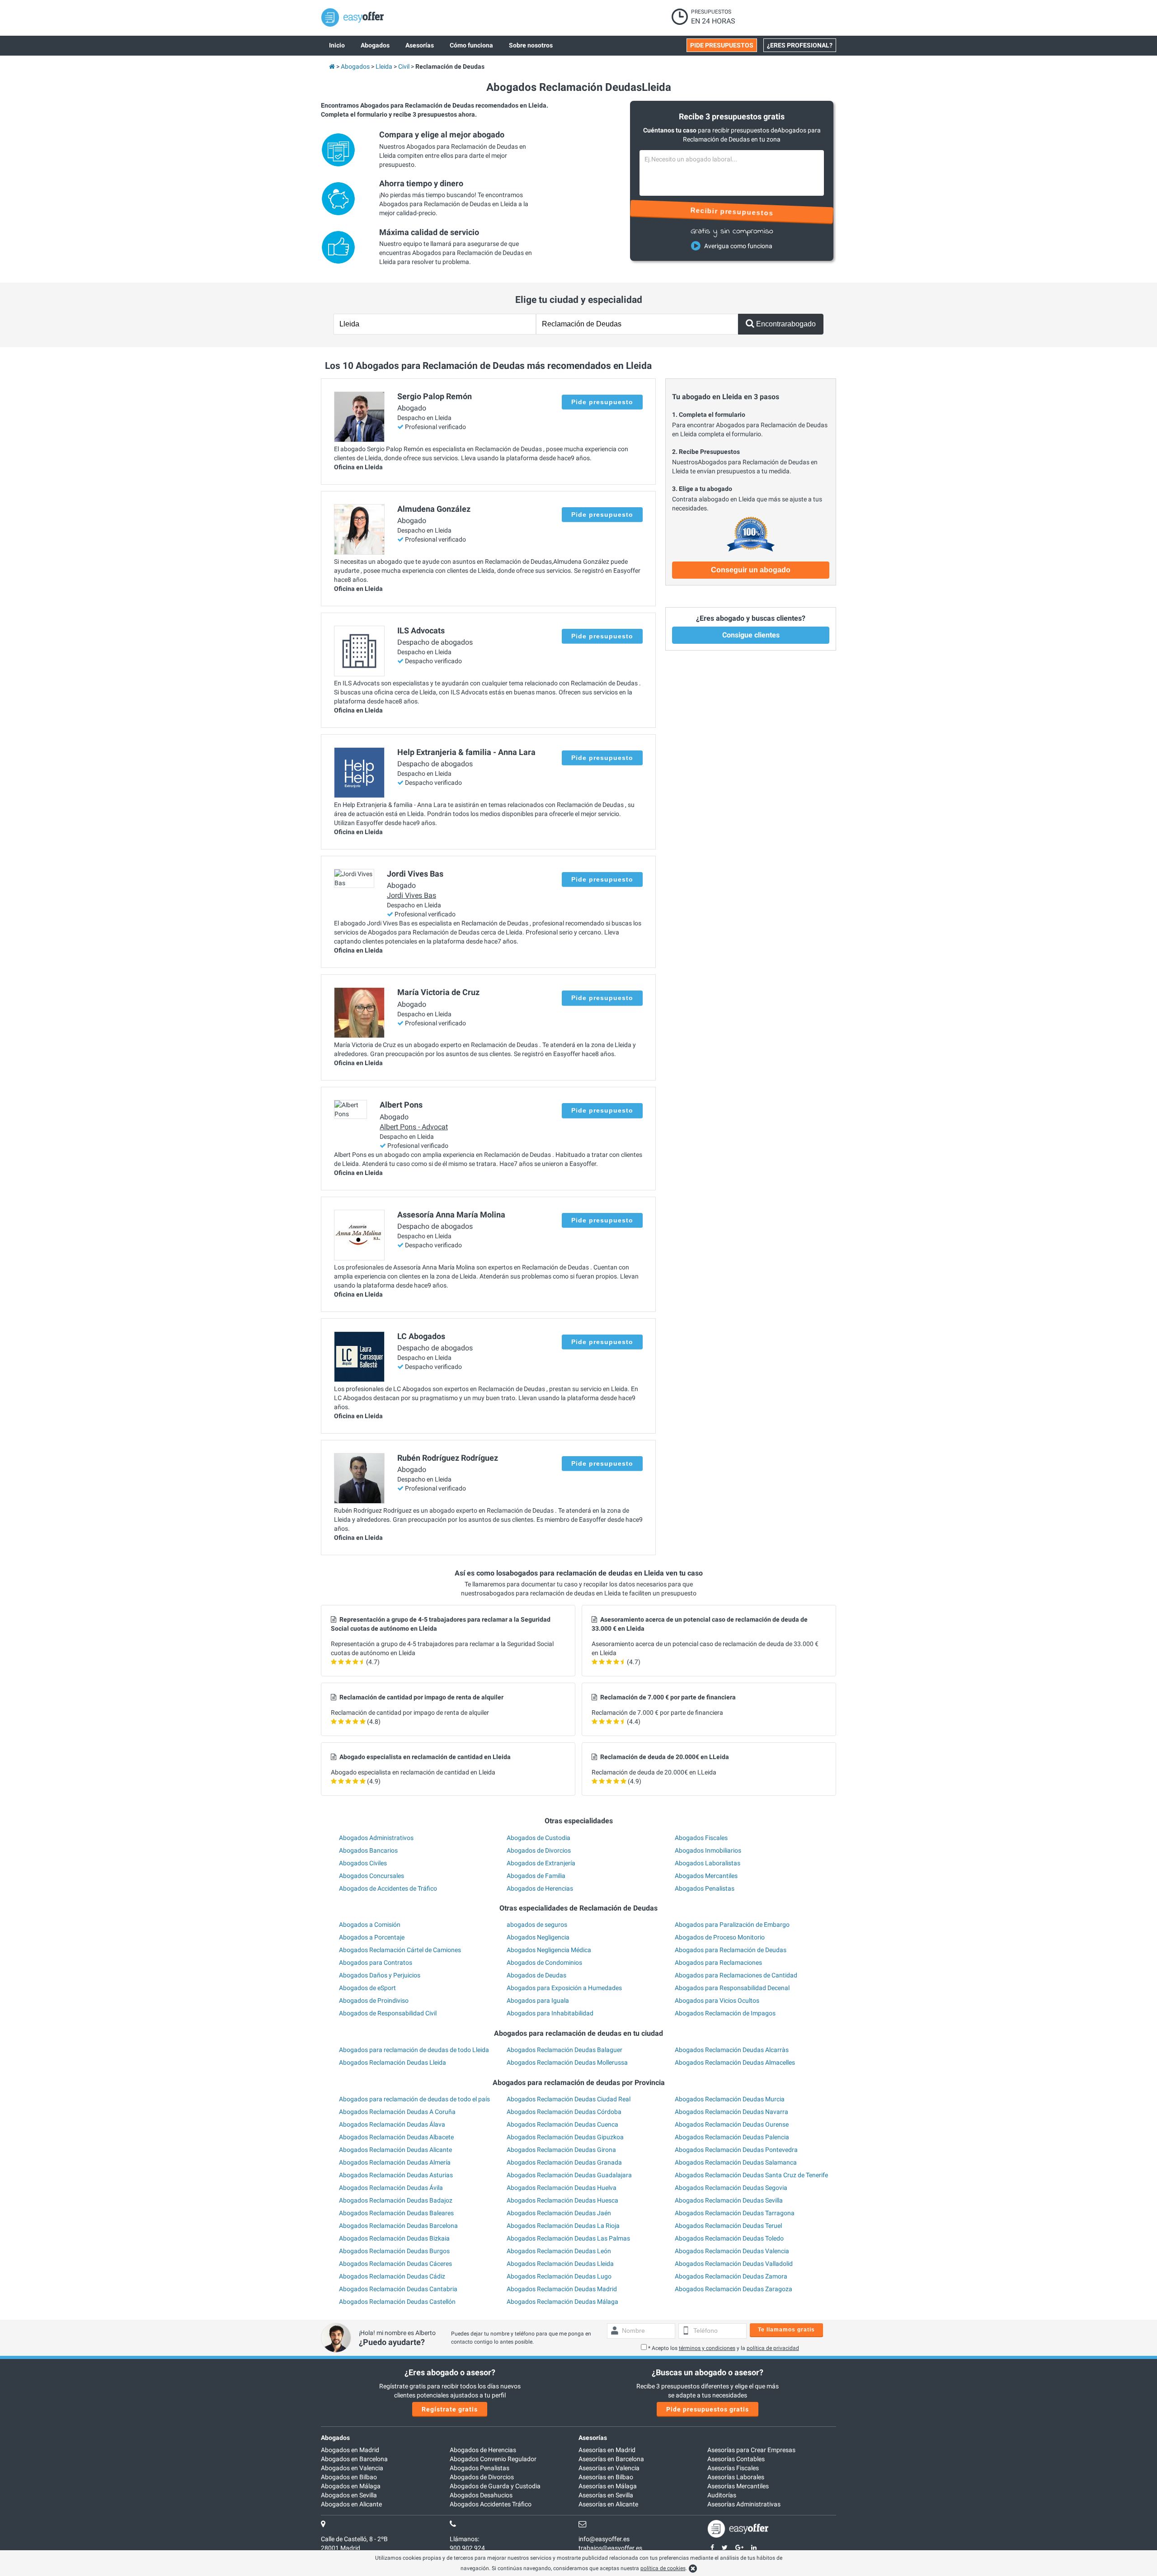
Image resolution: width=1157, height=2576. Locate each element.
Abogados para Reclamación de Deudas (731, 1950)
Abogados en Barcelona (354, 2459)
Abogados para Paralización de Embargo (732, 1925)
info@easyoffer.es (604, 2539)
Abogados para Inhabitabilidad (550, 2013)
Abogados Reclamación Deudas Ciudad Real (569, 2099)
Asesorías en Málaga (608, 2486)
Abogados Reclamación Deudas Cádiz (392, 2276)
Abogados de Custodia (539, 1838)
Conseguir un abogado (751, 570)
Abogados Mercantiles (706, 1876)
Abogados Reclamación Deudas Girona (561, 2150)
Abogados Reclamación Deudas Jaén (559, 2213)
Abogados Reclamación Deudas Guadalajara (569, 2175)
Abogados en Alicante (351, 2504)
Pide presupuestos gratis (708, 2409)
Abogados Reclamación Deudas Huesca (562, 2200)
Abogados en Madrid (350, 2450)
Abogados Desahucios (481, 2495)
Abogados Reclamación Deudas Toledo (729, 2238)
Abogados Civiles (363, 1863)
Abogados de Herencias (540, 1888)
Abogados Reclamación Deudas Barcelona (398, 2226)
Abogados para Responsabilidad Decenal (732, 1988)
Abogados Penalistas (705, 1888)
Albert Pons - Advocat (414, 1127)
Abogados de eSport (367, 1988)
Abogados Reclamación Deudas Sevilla (729, 2200)
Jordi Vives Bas (412, 895)
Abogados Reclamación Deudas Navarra (731, 2112)
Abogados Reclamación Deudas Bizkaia (394, 2238)
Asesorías (593, 2438)
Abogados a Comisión (370, 1925)
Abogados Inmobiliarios (708, 1850)
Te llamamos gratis (786, 2330)
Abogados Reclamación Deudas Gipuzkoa (565, 2137)
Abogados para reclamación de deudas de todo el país (414, 2099)
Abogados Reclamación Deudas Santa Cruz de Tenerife (751, 2175)
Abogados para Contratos (376, 1963)
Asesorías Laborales (736, 2477)
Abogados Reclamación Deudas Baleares (396, 2213)
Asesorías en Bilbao (606, 2477)
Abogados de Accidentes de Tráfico (388, 1888)
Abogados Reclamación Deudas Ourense (732, 2124)
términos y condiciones (707, 2348)
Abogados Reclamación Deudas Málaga (562, 2302)
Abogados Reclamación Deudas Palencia (732, 2137)
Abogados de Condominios (544, 1963)
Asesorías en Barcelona (611, 2459)
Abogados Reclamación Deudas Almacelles (735, 2062)
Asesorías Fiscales (733, 2468)
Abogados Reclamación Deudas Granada (564, 2162)
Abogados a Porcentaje (372, 1937)
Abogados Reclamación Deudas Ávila (391, 2188)
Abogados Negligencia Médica (549, 1950)
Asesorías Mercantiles (738, 2486)
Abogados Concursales (372, 1876)
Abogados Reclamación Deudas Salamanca (736, 2162)
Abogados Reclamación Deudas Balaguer (564, 2050)
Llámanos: (464, 2539)
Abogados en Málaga (351, 2486)
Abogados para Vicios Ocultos (717, 2000)
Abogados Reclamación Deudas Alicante (395, 2150)
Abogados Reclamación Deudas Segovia (731, 2188)
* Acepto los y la (724, 2348)
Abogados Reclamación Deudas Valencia (732, 2251)
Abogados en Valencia (352, 2468)
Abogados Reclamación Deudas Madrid (562, 2289)
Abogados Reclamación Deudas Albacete (396, 2137)
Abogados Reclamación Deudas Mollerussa (567, 2062)
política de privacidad (773, 2348)
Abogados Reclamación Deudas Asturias (396, 2175)
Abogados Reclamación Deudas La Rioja (563, 2226)
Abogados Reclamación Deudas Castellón (397, 2302)
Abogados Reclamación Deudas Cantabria (398, 2289)
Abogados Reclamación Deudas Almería (395, 2162)
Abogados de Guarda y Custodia (495, 2486)
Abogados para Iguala (538, 2000)
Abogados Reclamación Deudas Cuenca (562, 2124)
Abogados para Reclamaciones (718, 1963)
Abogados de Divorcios (539, 1850)
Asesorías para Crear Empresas (751, 2450)
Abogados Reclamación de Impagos (725, 2013)
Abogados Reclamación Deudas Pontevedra (736, 2150)
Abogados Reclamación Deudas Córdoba (564, 2112)
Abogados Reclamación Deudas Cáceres (395, 2264)
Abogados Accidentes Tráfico (491, 2504)
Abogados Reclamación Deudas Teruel (728, 2226)
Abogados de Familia (536, 1876)
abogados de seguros (537, 1925)
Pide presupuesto (602, 402)
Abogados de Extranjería (541, 1863)
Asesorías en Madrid (607, 2450)
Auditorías (722, 2495)
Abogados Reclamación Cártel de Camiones (400, 1950)
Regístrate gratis (450, 2409)
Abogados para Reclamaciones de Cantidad (736, 1975)
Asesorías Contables (736, 2459)
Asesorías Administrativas (744, 2504)
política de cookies (663, 2568)
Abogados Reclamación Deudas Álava (392, 2124)
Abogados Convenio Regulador (493, 2459)
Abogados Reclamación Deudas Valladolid (734, 2264)
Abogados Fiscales (701, 1838)
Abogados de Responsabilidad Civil (388, 2013)
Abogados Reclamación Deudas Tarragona (735, 2213)
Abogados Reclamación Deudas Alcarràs (732, 2050)
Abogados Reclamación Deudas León (559, 2251)
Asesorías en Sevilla (606, 2495)
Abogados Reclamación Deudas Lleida (393, 2062)
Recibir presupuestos (732, 212)
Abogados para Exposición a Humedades (564, 1988)
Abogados (335, 2438)
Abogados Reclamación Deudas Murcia (730, 2099)
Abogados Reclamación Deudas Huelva (562, 2188)
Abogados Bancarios (368, 1850)
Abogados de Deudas (536, 1975)
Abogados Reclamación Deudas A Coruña (397, 2112)
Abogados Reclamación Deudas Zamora (731, 2276)
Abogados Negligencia (538, 1937)
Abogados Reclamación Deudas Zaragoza (734, 2289)
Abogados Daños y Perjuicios (380, 1975)
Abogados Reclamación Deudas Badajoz (396, 2200)
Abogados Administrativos (376, 1838)
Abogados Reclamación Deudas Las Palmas (568, 2238)
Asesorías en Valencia (609, 2468)
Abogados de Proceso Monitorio (720, 1937)
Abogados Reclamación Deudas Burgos (394, 2251)
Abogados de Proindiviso (374, 2000)
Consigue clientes (751, 635)
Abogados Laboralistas (708, 1863)
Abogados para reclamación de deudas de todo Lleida (414, 2050)
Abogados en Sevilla (349, 2495)
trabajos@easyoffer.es (610, 2548)
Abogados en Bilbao (349, 2477)
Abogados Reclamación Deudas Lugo (559, 2276)
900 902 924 (467, 2548)
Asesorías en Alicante (608, 2504)
